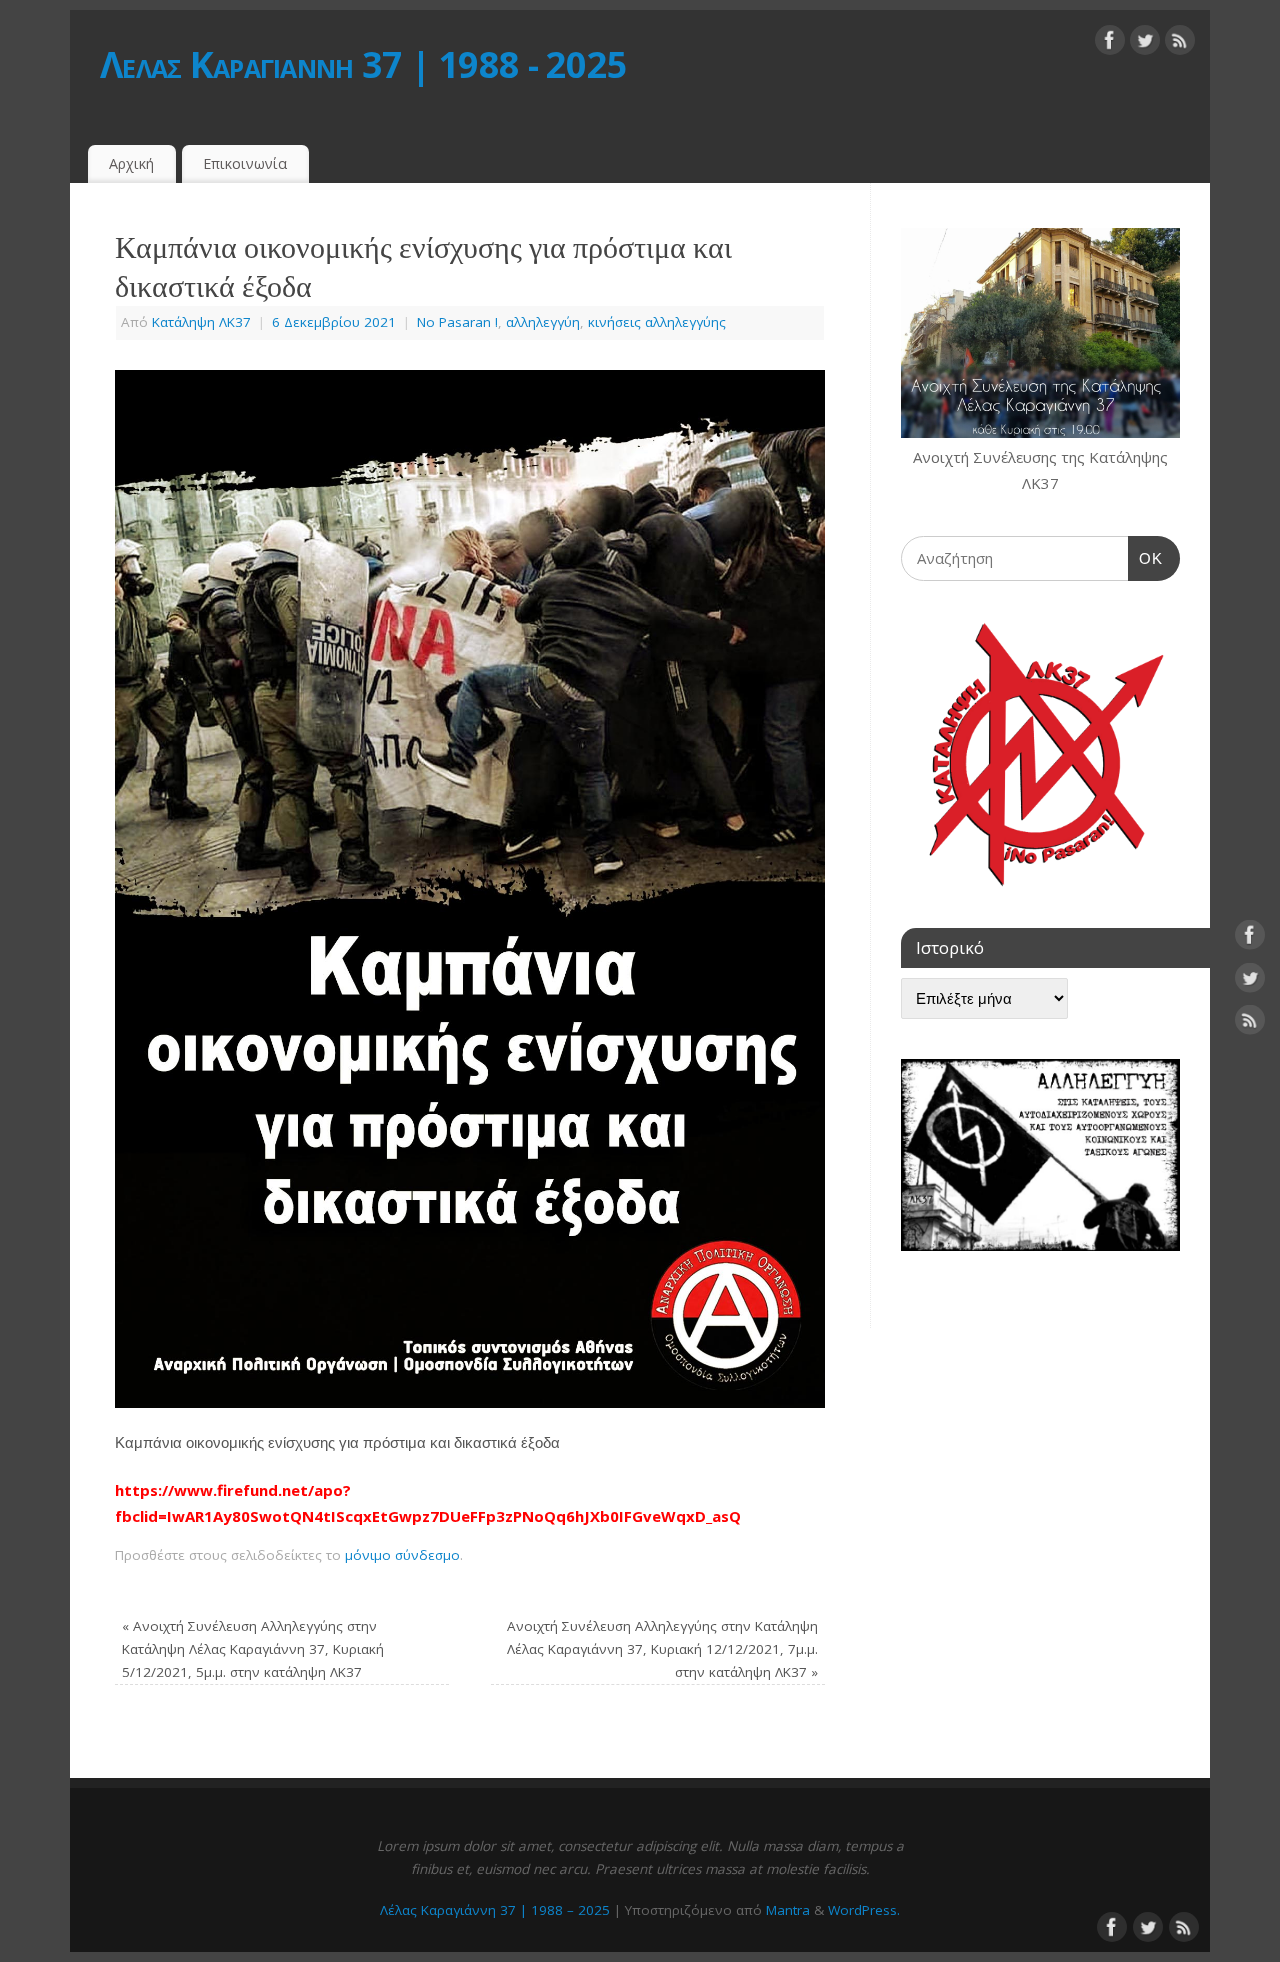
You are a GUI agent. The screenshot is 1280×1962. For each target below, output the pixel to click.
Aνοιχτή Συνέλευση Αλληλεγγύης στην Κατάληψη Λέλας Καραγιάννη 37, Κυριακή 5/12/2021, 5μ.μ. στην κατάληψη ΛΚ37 (253, 1649)
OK (1146, 558)
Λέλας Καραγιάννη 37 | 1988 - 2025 (363, 64)
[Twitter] (1145, 44)
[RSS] (1180, 44)
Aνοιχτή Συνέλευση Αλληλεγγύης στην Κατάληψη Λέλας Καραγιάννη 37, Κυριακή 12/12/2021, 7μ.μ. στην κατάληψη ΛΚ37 (662, 1649)
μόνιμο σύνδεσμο (402, 1555)
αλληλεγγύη (543, 322)
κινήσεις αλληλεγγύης (657, 322)
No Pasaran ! (457, 322)
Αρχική (131, 163)
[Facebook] (1110, 44)
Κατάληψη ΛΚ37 (201, 322)
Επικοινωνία (245, 163)
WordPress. (864, 1910)
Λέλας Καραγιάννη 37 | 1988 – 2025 (495, 1910)
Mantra (788, 1910)
